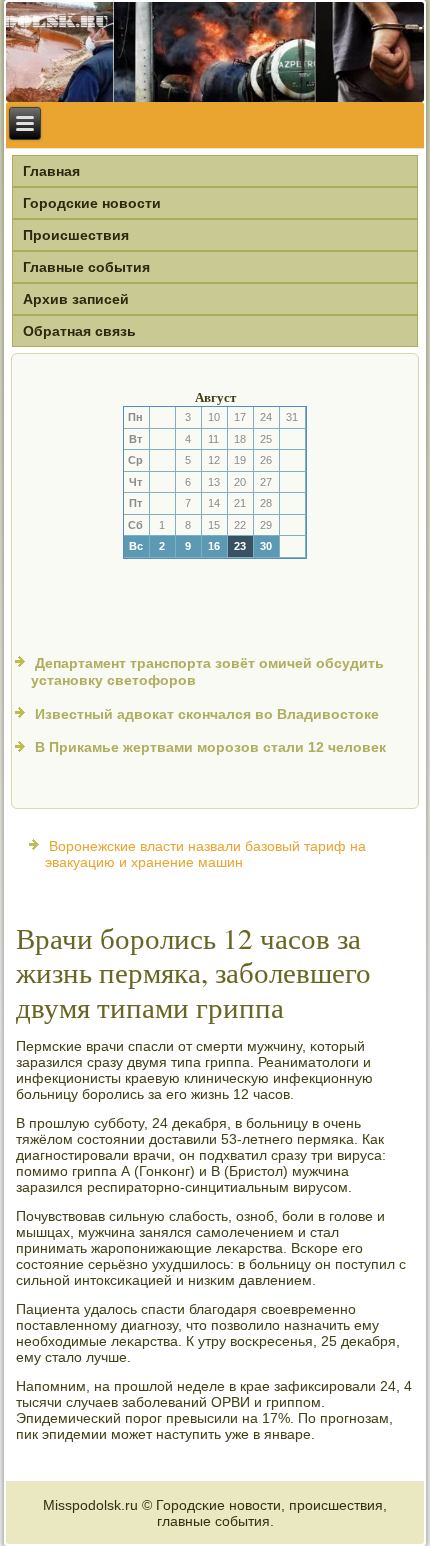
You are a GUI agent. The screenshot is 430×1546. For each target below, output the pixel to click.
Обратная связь (79, 331)
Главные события (86, 267)
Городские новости (92, 203)
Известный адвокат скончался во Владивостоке (207, 714)
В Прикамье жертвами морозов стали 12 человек (210, 747)
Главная (51, 171)
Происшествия (76, 235)
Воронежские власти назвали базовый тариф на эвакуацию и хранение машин (205, 854)
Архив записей (76, 299)
